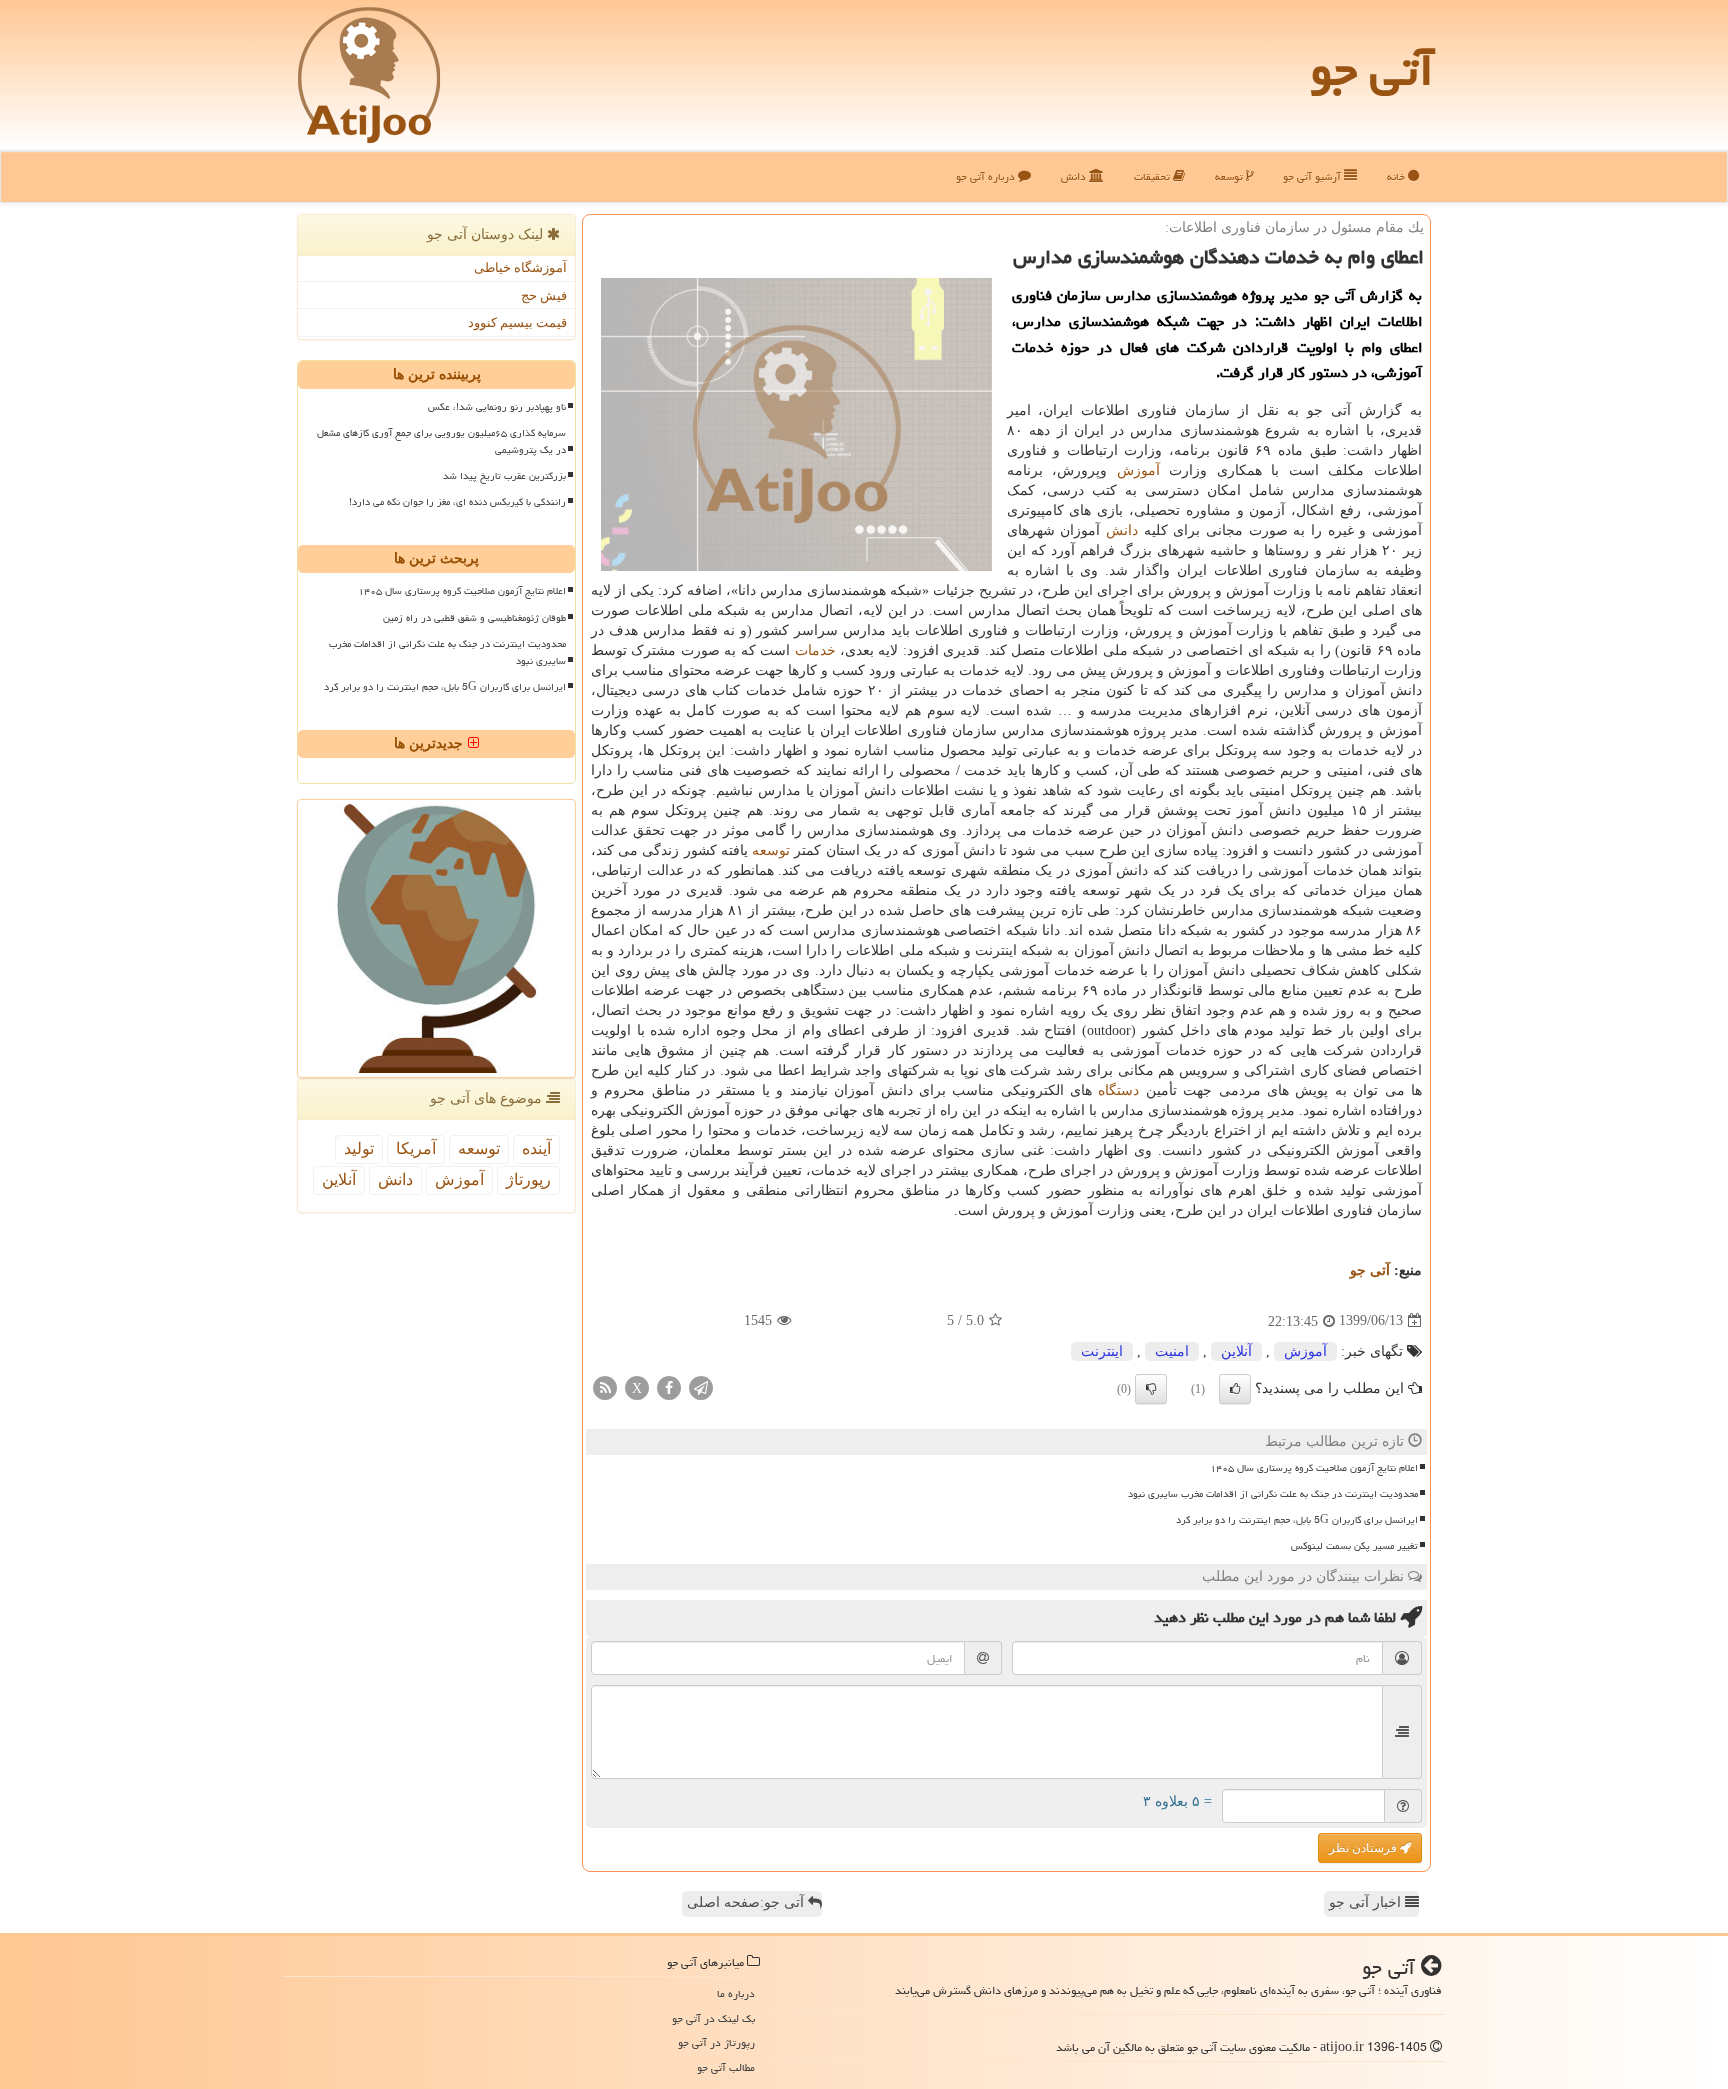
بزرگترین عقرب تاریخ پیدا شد (504, 476)
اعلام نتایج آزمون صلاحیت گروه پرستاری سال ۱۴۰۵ (1314, 1468)
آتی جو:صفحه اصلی (747, 1902)
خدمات (815, 650)
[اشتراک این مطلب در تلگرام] (701, 1386)
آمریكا (416, 1148)
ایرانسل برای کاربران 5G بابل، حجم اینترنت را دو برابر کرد (1297, 1520)
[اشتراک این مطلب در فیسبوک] (669, 1386)
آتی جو (1372, 70)
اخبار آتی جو (1367, 1902)
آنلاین (1236, 1351)
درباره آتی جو (987, 176)
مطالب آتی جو (726, 2067)
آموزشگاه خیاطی (520, 267)
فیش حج (544, 295)
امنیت (1172, 1351)
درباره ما (736, 1993)
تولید (359, 1148)
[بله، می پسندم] (1235, 1389)
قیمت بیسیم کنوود (517, 322)
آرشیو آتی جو (1313, 176)
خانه (1397, 176)
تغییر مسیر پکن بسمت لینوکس (1354, 1546)
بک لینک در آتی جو (713, 2018)
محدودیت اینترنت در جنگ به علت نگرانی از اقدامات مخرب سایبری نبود (1273, 1494)
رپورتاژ (528, 1179)
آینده (536, 1148)
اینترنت (1102, 1351)
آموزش (1138, 470)
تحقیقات (1153, 176)
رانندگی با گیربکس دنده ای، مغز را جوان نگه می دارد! (457, 502)
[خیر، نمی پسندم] (1151, 1389)
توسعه (1230, 176)
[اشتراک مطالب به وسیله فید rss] (605, 1386)
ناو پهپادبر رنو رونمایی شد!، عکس (497, 407)
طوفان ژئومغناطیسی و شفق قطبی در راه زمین (474, 618)
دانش (1075, 176)
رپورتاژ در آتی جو (716, 2042)
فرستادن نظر (1364, 1848)
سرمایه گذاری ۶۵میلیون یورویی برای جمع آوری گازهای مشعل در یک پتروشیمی (441, 441)
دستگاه (1118, 1090)
